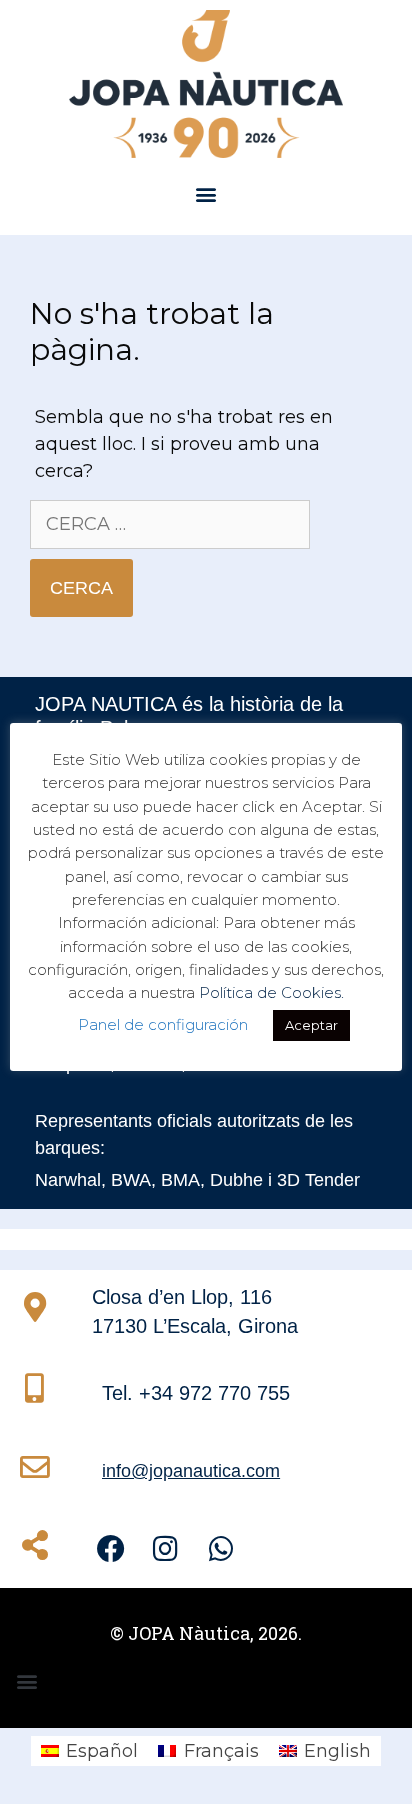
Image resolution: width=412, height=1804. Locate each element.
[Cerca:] (170, 524)
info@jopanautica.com (191, 1471)
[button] (206, 194)
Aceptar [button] (311, 1025)
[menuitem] (89, 1751)
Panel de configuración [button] (163, 1024)
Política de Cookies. (271, 992)
